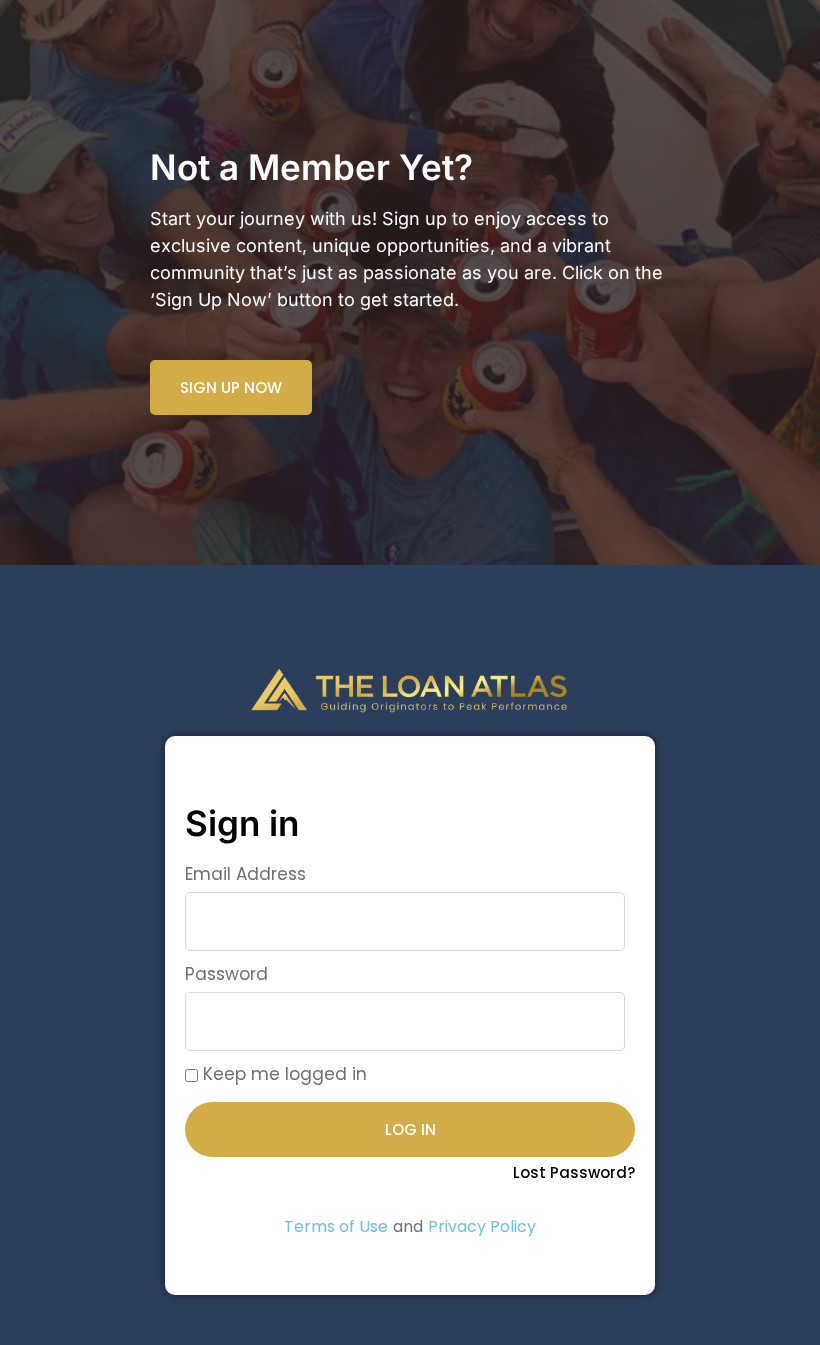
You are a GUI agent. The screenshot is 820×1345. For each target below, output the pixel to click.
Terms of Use (336, 1226)
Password (226, 974)
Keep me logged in (282, 1074)
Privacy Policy (482, 1226)
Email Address (245, 874)
